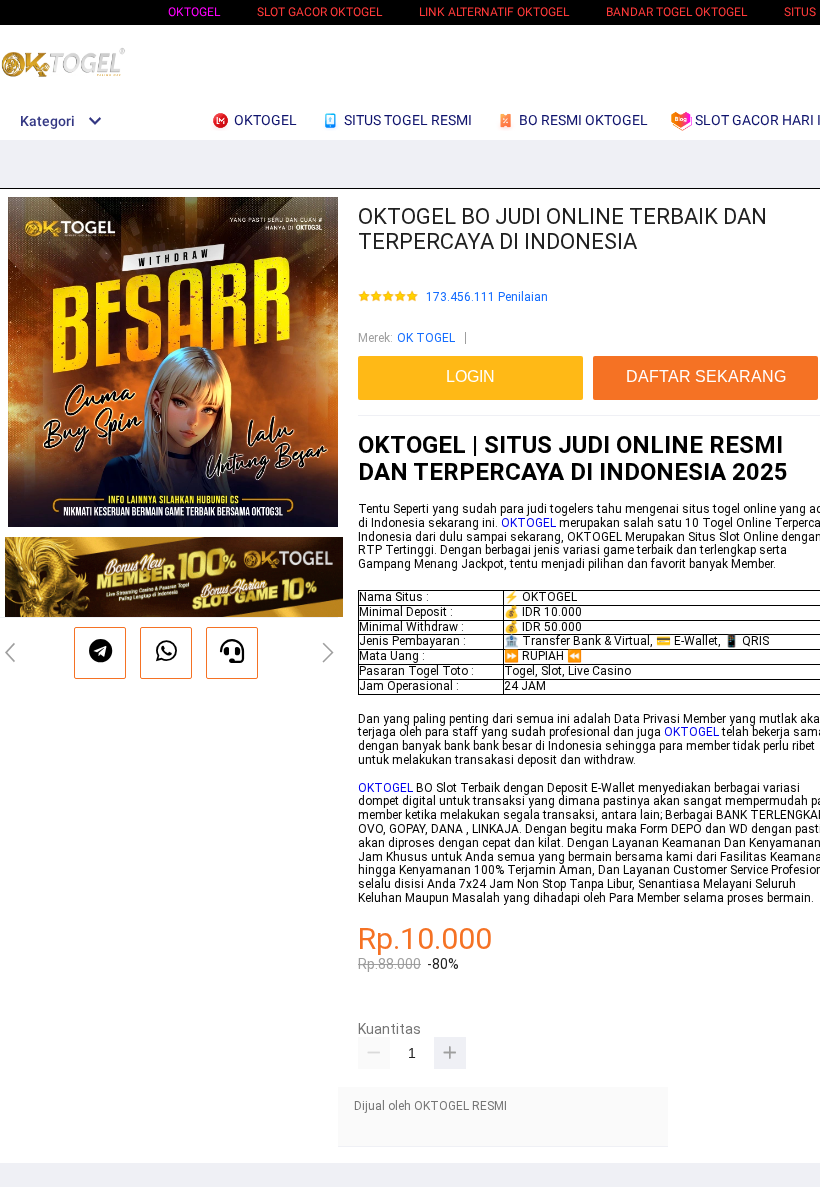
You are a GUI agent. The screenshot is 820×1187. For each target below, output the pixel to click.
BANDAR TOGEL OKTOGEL (676, 12)
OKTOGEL (194, 12)
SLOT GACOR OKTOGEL (319, 12)
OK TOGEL (426, 338)
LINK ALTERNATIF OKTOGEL (494, 12)
